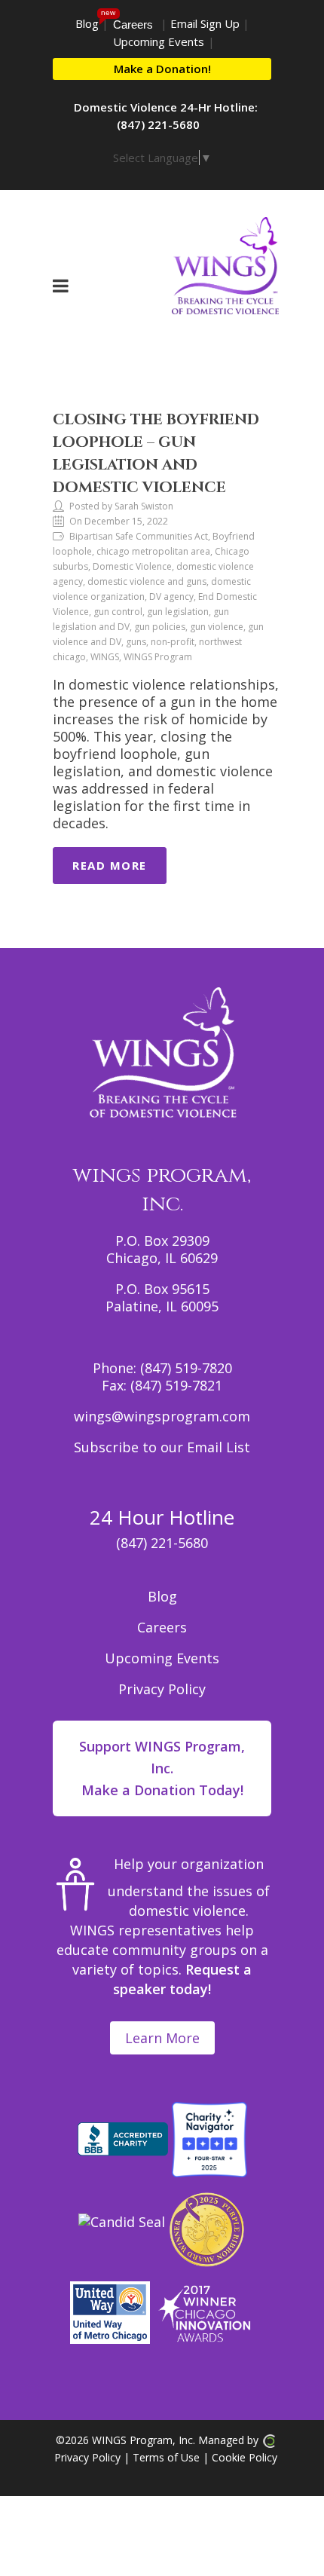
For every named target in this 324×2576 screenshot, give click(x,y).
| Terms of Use (160, 2457)
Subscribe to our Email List (162, 1447)
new (108, 12)
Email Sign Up (205, 23)
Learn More (162, 2038)
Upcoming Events (159, 41)
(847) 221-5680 (162, 1543)
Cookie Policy (245, 2457)
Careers (133, 24)
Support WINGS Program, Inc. (162, 1768)
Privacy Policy (162, 1689)
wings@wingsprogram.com (162, 1416)
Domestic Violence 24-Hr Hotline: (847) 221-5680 (166, 116)
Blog (87, 23)
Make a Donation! (162, 69)
